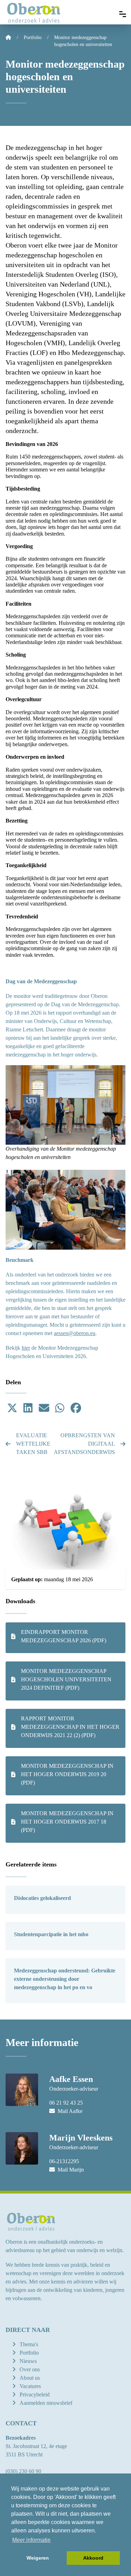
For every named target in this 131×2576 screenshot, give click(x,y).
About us (30, 2378)
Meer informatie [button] (31, 2540)
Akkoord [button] (93, 2558)
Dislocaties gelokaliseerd (42, 1898)
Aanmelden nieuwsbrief (46, 2403)
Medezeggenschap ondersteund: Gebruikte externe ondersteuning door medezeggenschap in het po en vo (65, 1979)
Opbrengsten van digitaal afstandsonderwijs (90, 1444)
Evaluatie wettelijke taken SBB (33, 1444)
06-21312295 (64, 2161)
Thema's (29, 2344)
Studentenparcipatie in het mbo (51, 1934)
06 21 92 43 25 (66, 2103)
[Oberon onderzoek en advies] (34, 12)
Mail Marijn (70, 2170)
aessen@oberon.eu (75, 1333)
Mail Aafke (69, 2111)
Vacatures (30, 2386)
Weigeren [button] (38, 2558)
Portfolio (29, 2353)
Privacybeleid (35, 2395)
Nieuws (28, 2361)
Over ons (30, 2369)
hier (26, 1348)
